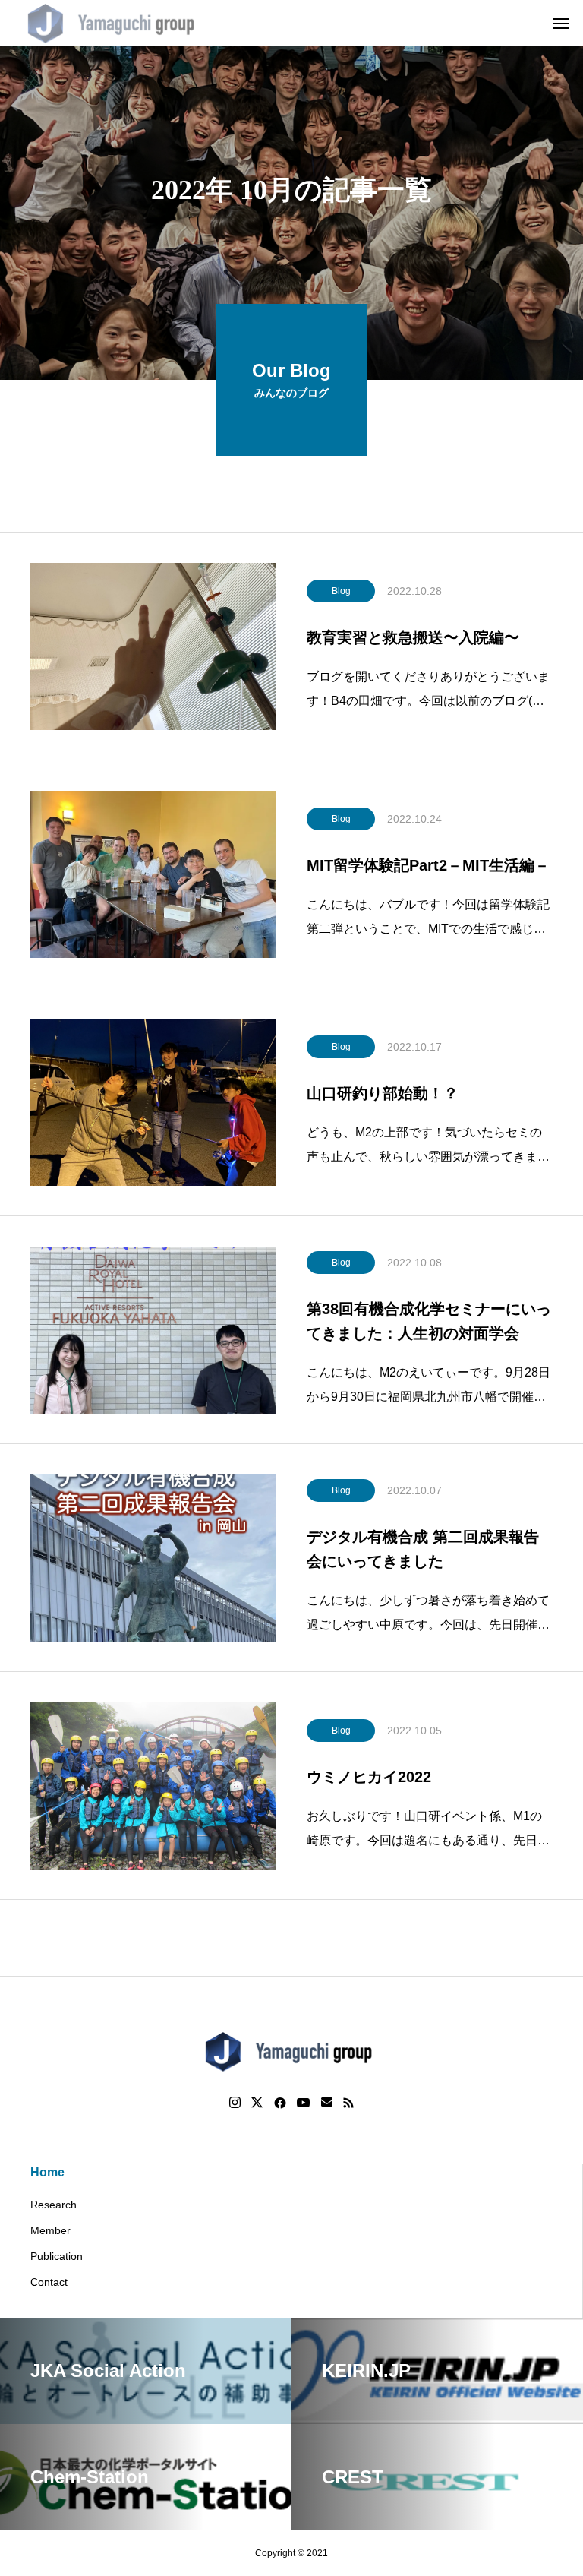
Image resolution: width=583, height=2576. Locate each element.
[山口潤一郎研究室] (114, 23)
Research (54, 2205)
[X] (257, 2103)
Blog (341, 591)
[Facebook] (280, 2103)
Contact (49, 2282)
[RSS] (348, 2103)
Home (47, 2172)
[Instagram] (235, 2103)
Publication (57, 2256)
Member (50, 2230)
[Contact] (327, 2103)
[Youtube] (304, 2103)
